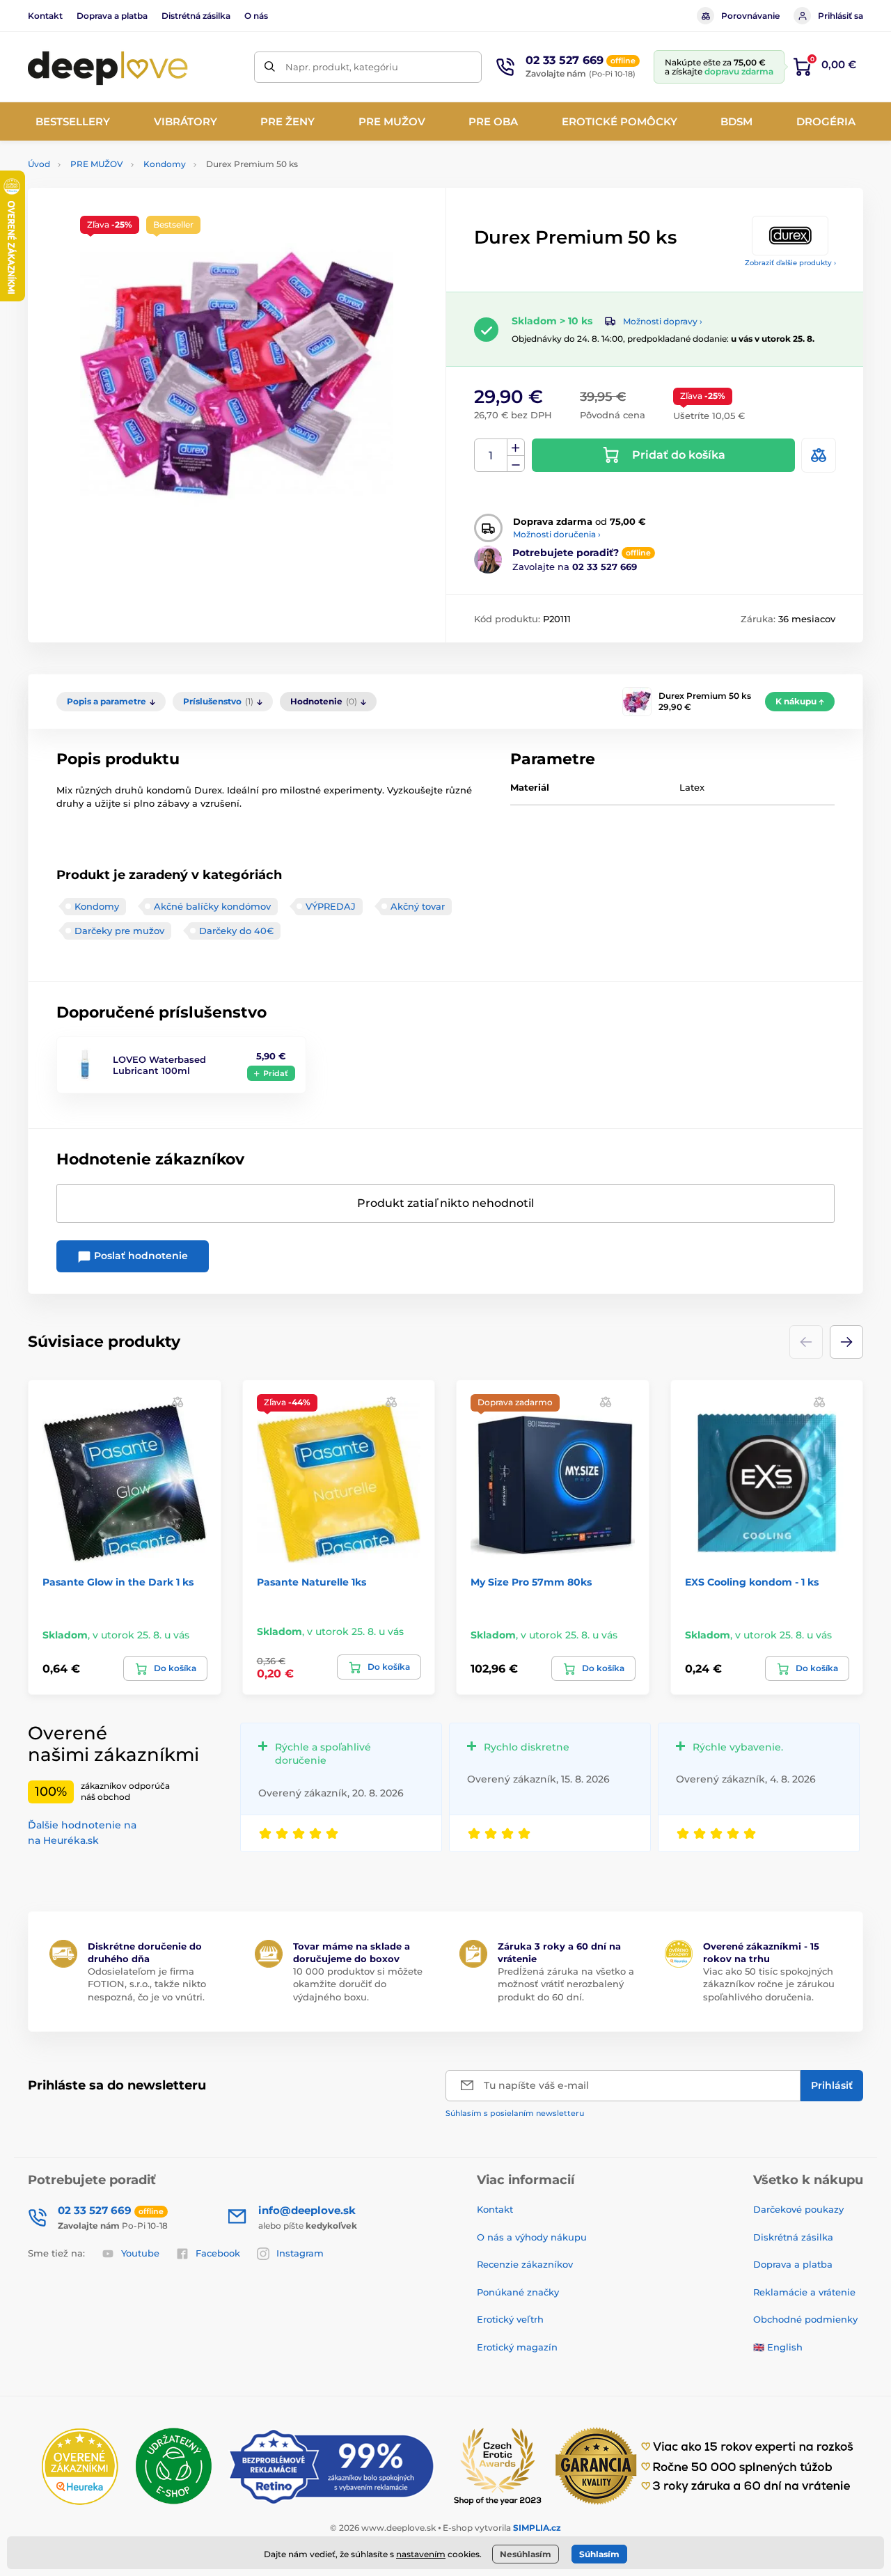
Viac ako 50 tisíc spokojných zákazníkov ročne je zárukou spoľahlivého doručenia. (769, 1984)
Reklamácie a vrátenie (804, 2292)
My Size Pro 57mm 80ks (531, 1582)
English (785, 2347)
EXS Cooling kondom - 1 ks (752, 1582)
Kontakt (45, 16)
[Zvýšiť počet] (516, 448)
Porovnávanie (750, 16)
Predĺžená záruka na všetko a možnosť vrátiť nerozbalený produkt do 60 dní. (566, 1984)
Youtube (140, 2253)
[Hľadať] (270, 67)
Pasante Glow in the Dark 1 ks (118, 1582)
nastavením (421, 2554)
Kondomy (165, 164)
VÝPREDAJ (331, 906)
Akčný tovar (418, 906)
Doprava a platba (112, 16)
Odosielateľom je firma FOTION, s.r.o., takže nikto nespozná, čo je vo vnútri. (147, 1984)
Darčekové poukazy (798, 2209)
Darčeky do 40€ (236, 931)
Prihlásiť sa (841, 16)
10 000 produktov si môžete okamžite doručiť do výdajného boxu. (358, 1984)
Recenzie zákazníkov (525, 2264)
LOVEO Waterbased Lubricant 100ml (159, 1065)
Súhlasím (599, 2554)
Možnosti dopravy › (663, 321)
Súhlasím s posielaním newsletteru (515, 2113)
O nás (256, 16)
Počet (491, 456)
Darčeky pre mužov (119, 931)
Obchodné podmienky (805, 2319)
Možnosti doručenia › (557, 534)
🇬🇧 (759, 2347)
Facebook (218, 2253)
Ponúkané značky (518, 2292)
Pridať (276, 1073)
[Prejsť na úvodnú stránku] (108, 67)
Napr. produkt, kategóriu (342, 67)
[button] (846, 1342)
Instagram (300, 2253)
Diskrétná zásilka (793, 2237)
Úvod (39, 164)
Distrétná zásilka (196, 16)
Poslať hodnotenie (140, 1256)
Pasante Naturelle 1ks (312, 1582)
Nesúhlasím (526, 2554)
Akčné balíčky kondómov (212, 906)
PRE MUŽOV (97, 164)
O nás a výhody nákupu (532, 2237)
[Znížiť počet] (516, 464)
